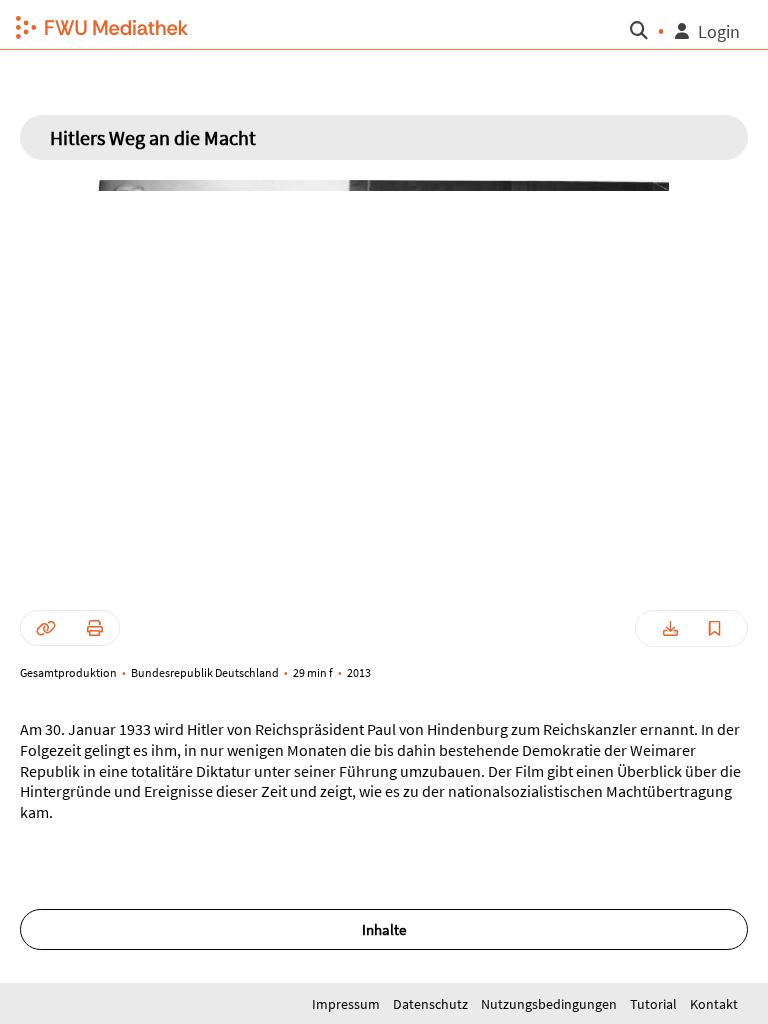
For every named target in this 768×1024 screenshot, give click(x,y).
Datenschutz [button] (432, 1004)
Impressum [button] (347, 1004)
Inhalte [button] (384, 929)
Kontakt (714, 1004)
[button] (99, 25)
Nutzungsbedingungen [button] (550, 1004)
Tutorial (655, 1004)
